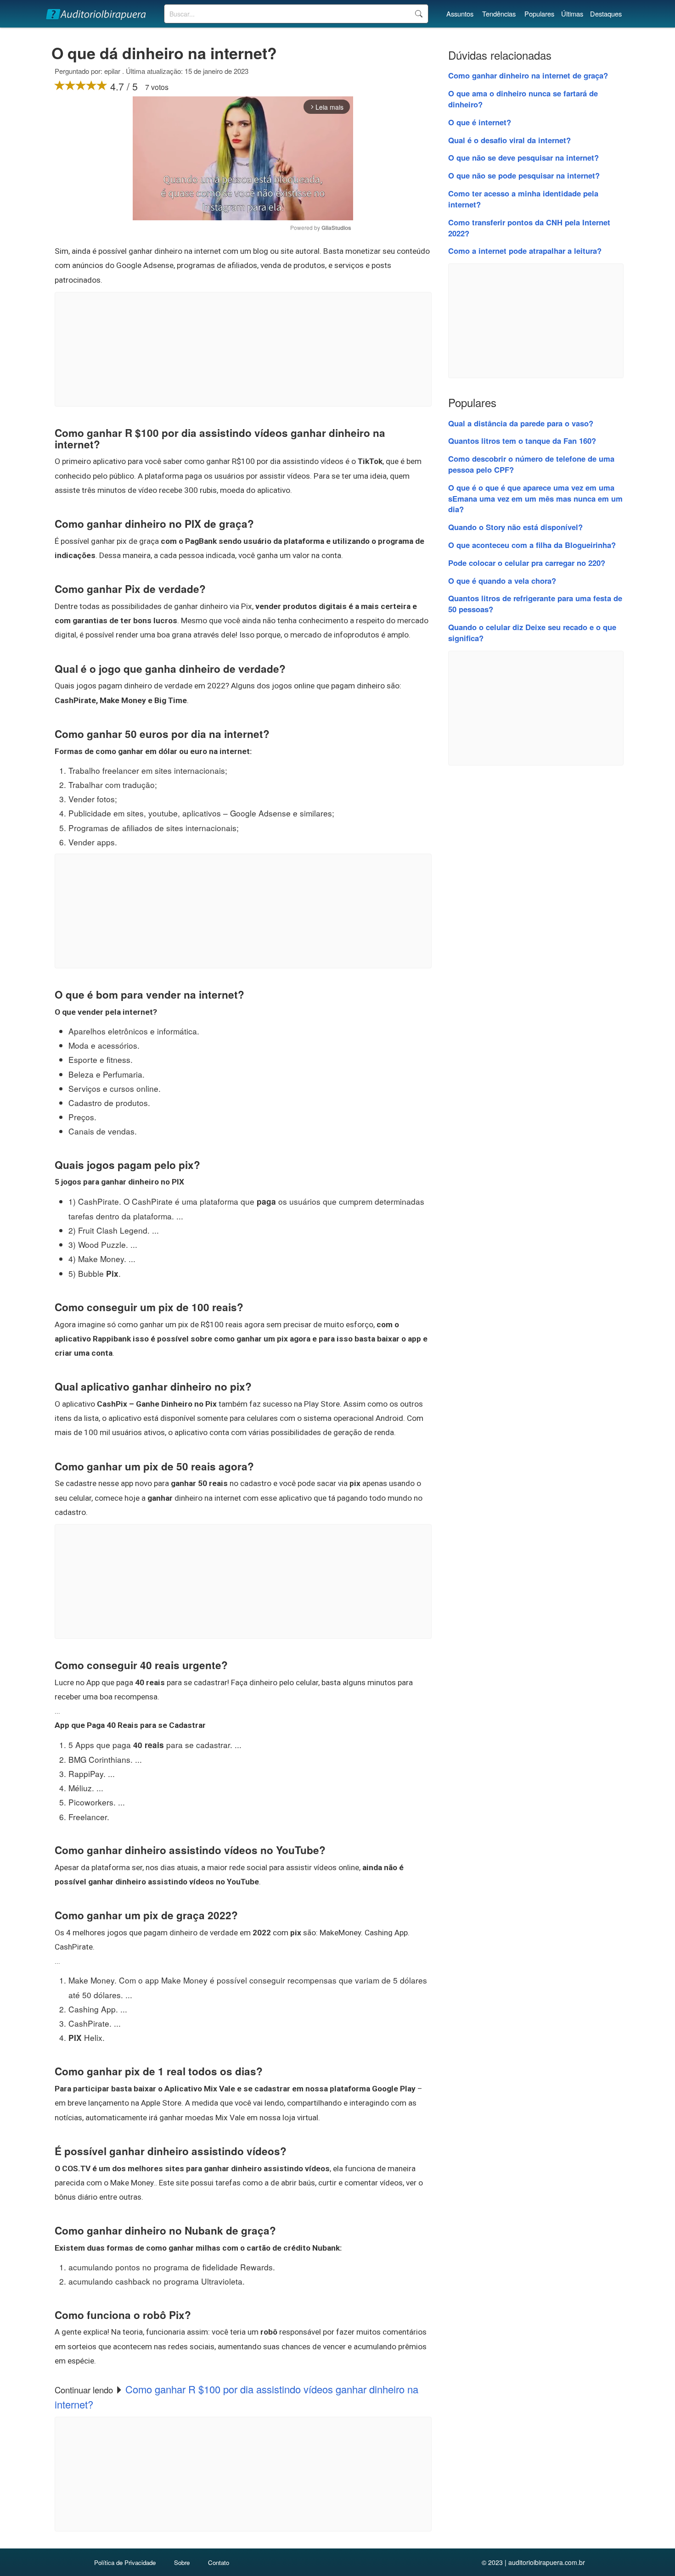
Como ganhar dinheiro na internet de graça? (528, 75)
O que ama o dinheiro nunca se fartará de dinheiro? (523, 99)
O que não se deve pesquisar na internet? (523, 157)
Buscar (419, 14)
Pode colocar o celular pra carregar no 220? (527, 563)
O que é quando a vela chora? (502, 581)
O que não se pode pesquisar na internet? (524, 175)
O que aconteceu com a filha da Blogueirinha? (532, 545)
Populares (539, 14)
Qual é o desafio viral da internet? (509, 140)
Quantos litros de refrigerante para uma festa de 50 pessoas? (535, 603)
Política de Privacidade (125, 2562)
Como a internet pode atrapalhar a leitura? (525, 251)
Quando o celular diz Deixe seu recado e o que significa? (532, 632)
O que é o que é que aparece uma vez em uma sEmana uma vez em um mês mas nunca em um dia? (535, 498)
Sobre (182, 2562)
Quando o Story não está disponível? (515, 527)
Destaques (606, 14)
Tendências (499, 14)
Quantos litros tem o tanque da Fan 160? (522, 441)
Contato (219, 2562)
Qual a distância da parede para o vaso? (521, 423)
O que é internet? (480, 122)
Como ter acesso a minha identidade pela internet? (523, 199)
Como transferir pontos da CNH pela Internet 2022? (529, 228)
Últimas (572, 14)
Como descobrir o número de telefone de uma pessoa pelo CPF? (531, 464)
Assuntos (460, 14)
